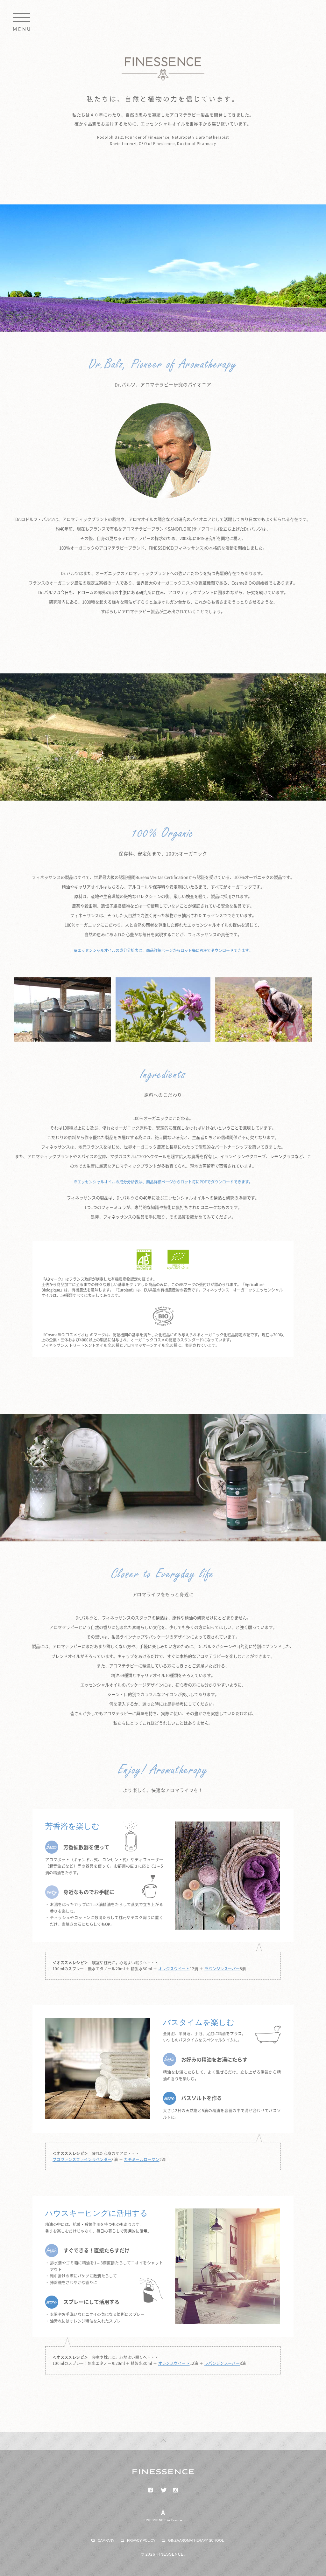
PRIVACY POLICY (141, 2540)
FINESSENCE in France (163, 2520)
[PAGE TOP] (163, 2441)
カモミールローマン (142, 2159)
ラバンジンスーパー (222, 1969)
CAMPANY (106, 2540)
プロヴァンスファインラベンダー (82, 2159)
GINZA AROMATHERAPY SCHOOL (196, 2540)
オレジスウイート (174, 1969)
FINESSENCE (163, 69)
